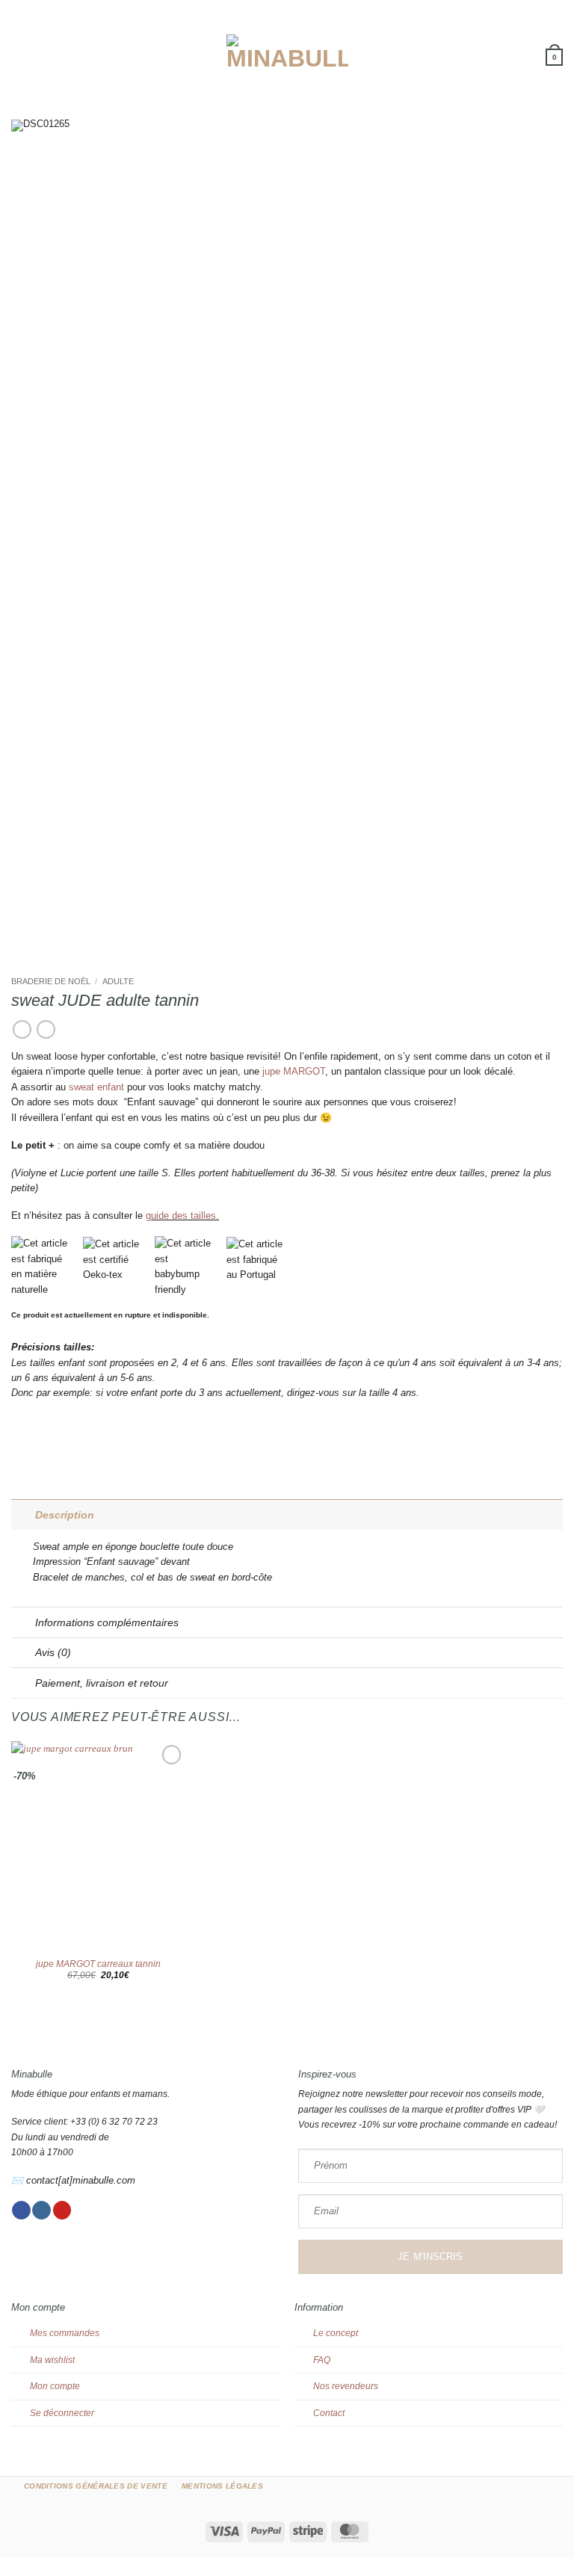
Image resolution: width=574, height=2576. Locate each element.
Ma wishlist (52, 2360)
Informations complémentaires (107, 1622)
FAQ (322, 2360)
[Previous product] (46, 1030)
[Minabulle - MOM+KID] (287, 52)
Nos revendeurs (346, 2386)
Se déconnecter (62, 2413)
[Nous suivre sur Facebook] (21, 2211)
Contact (329, 2413)
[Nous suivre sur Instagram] (41, 2211)
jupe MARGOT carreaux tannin (98, 1964)
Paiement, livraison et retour (102, 1683)
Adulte (118, 981)
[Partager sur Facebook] (18, 1439)
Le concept (336, 2333)
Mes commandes (65, 2333)
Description (65, 1515)
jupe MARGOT (294, 1071)
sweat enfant (96, 1087)
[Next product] (22, 1030)
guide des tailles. (182, 1216)
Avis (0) (53, 1652)
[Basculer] (23, 1515)
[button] (18, 52)
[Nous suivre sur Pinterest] (62, 2211)
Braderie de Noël (51, 981)
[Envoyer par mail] (33, 1439)
